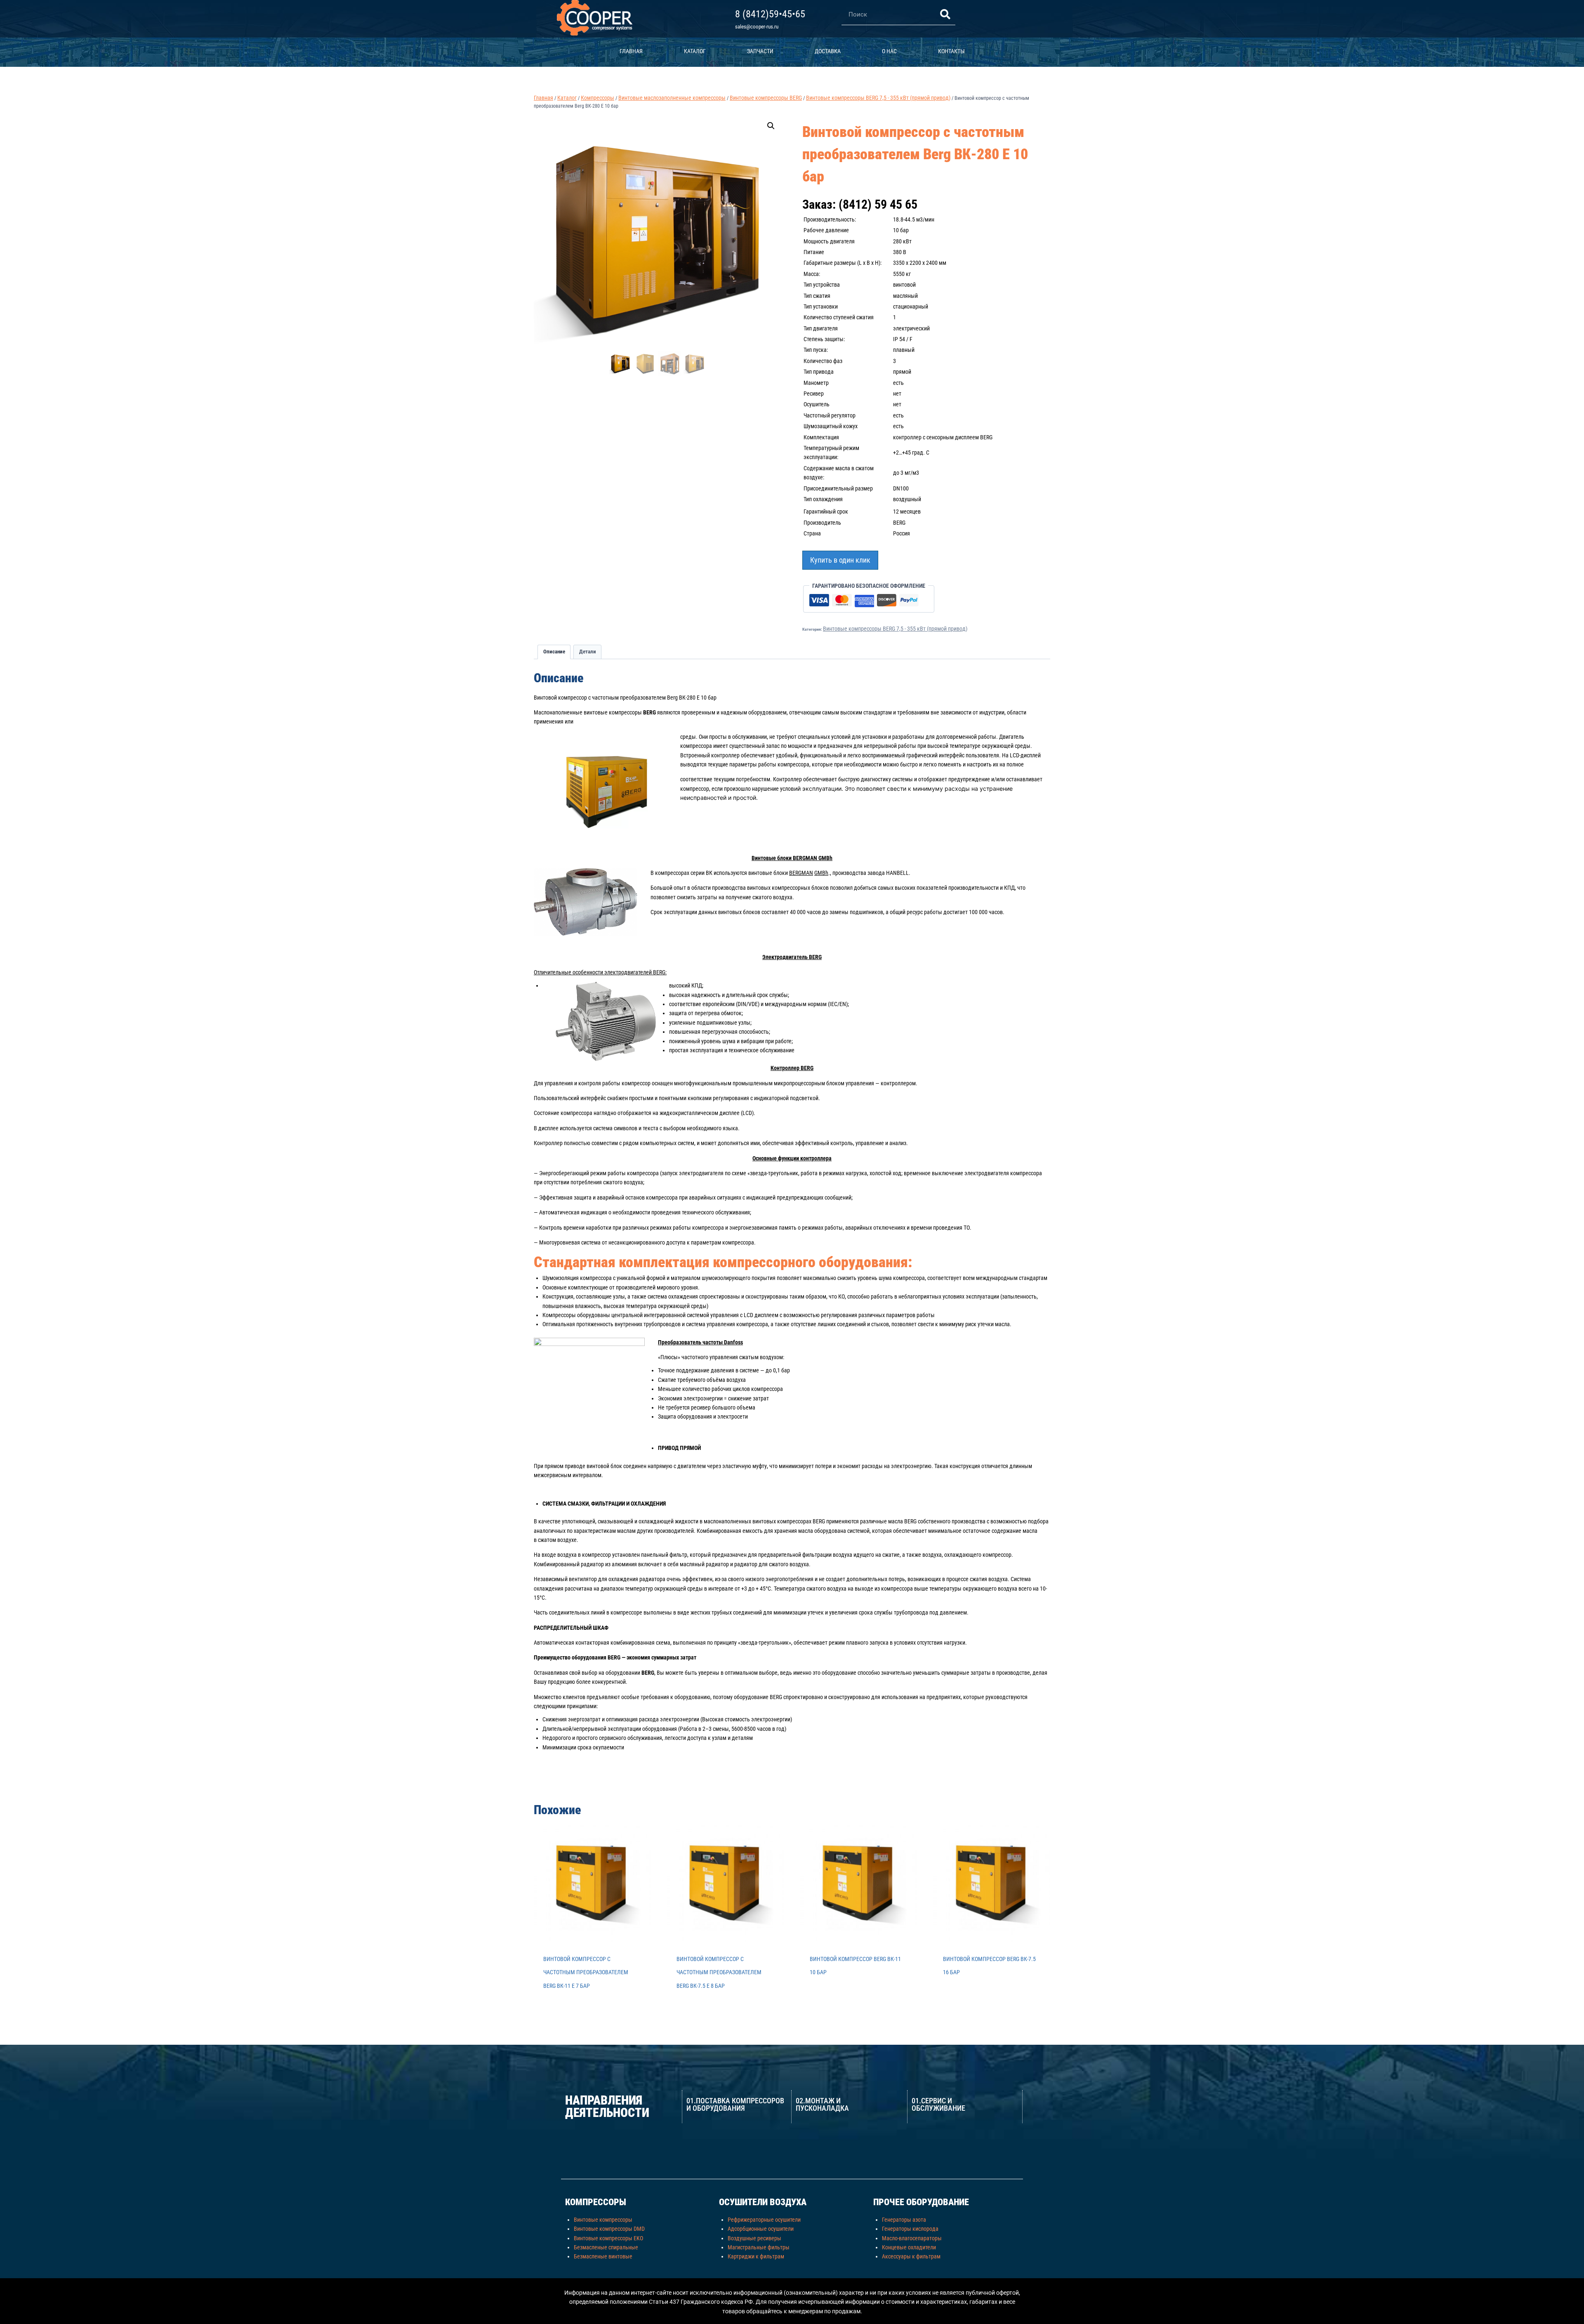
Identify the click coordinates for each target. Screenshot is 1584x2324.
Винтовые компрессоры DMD (609, 2229)
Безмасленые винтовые (603, 2256)
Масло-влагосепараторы (912, 2238)
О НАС (889, 51)
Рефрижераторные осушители (764, 2220)
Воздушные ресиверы (754, 2238)
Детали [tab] (588, 652)
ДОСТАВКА (828, 51)
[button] (771, 126)
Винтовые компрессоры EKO (608, 2238)
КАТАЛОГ (695, 51)
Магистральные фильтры (759, 2247)
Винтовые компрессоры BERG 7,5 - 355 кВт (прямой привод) (895, 629)
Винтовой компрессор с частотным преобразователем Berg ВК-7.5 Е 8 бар (719, 1972)
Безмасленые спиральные (606, 2247)
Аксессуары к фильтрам (911, 2256)
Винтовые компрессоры (603, 2220)
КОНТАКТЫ (951, 51)
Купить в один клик (840, 560)
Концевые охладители (909, 2247)
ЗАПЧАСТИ (760, 51)
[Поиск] (945, 14)
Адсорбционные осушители (761, 2229)
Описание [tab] (554, 652)
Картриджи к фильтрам (756, 2256)
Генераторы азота (904, 2220)
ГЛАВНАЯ (631, 51)
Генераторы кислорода (910, 2229)
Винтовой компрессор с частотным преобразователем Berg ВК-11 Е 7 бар (586, 1972)
